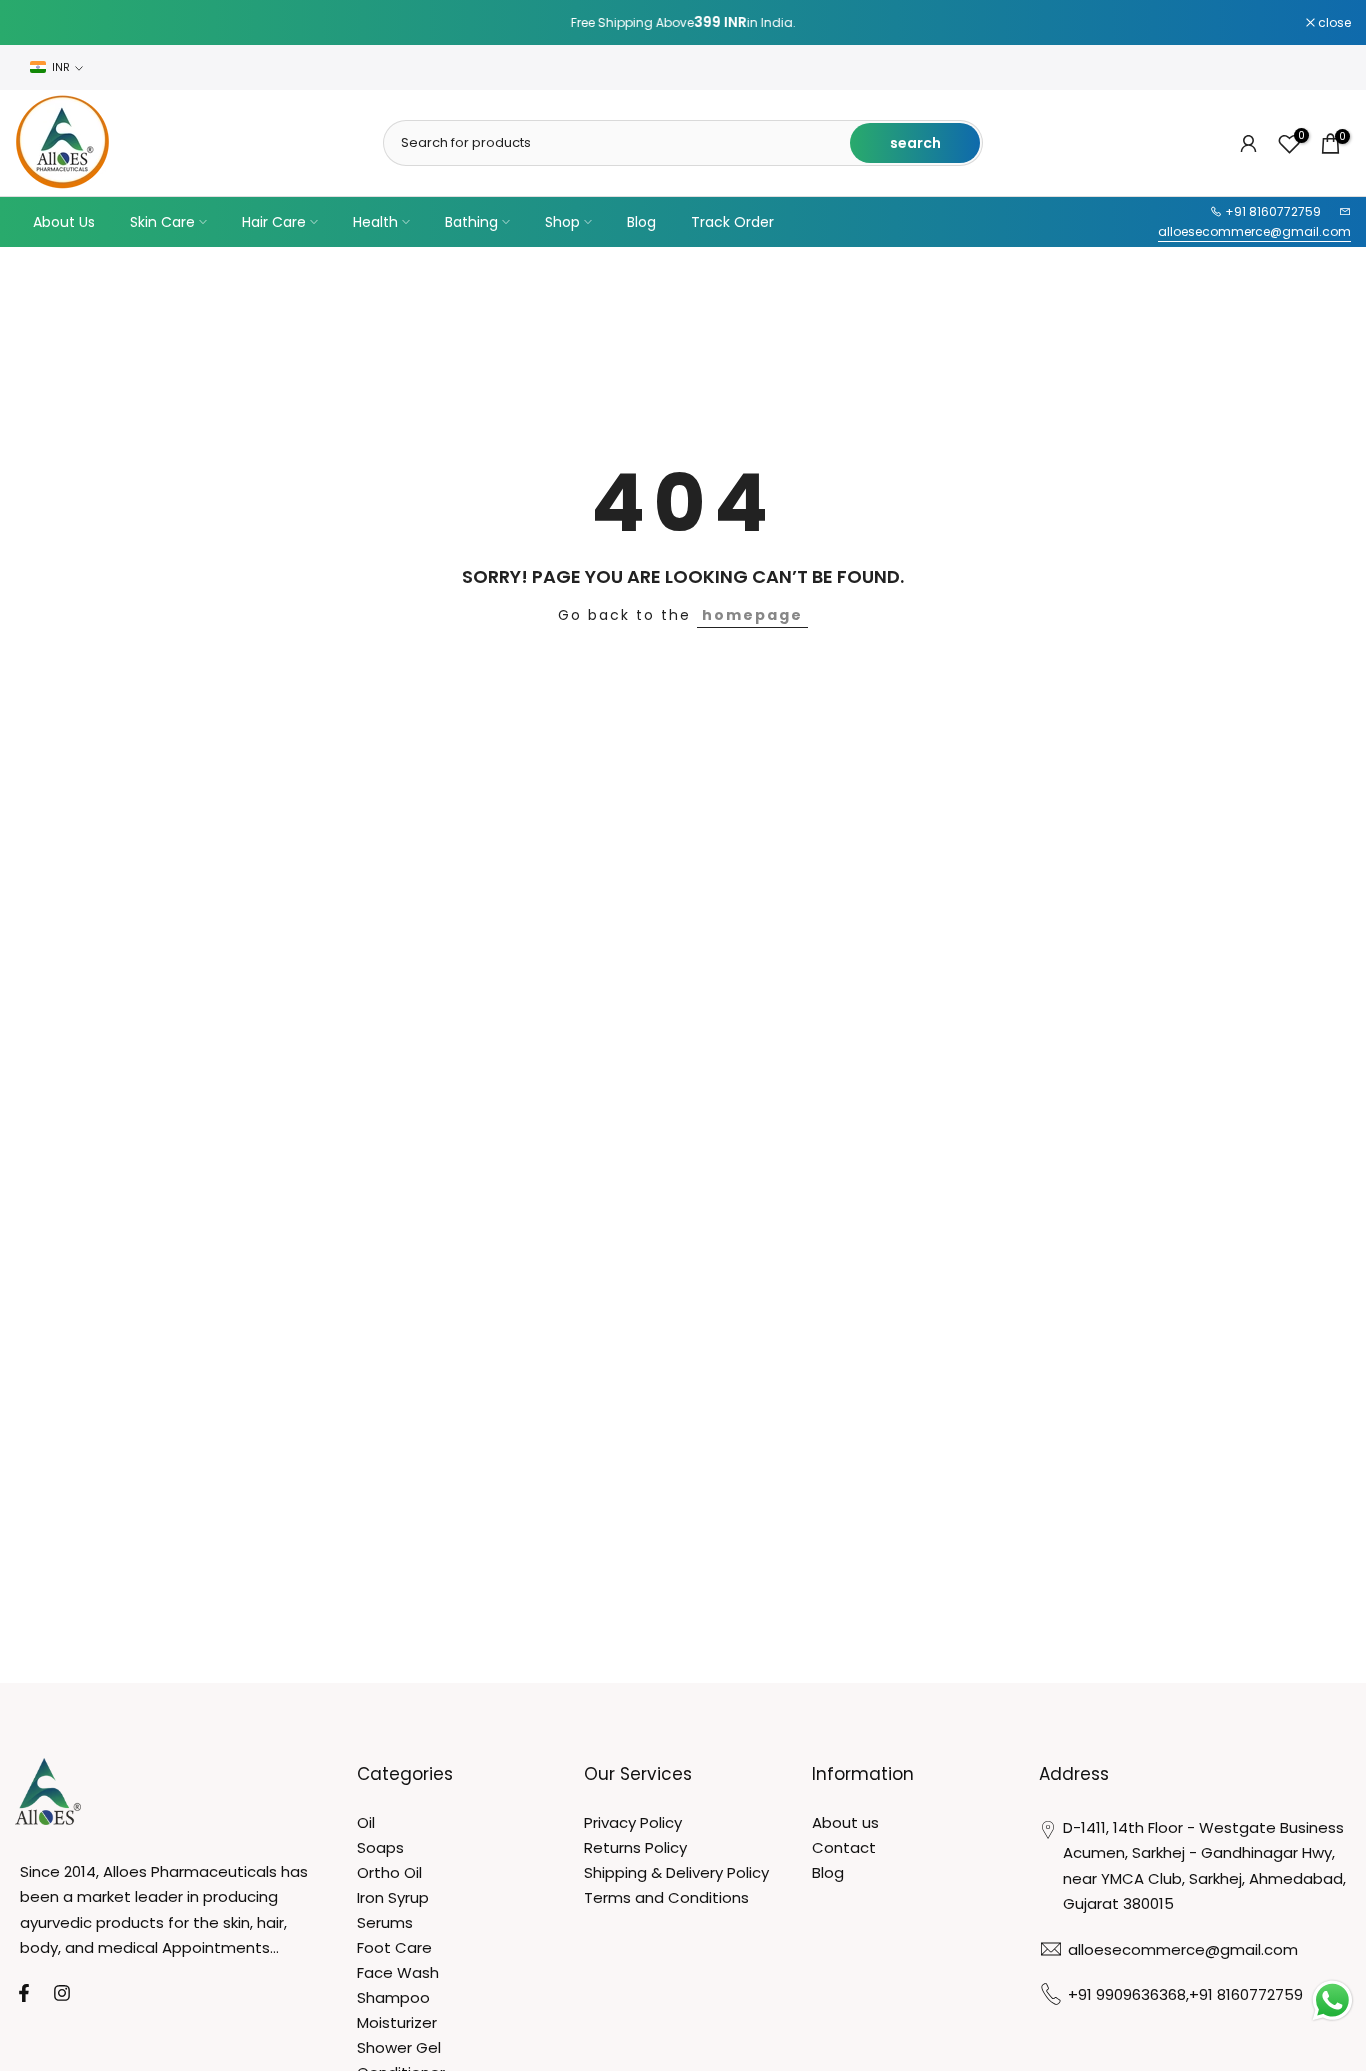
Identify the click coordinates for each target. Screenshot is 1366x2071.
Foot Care (394, 1947)
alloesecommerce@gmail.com (1254, 231)
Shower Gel (399, 2047)
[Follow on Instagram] (62, 1993)
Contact (844, 1847)
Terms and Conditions (666, 1897)
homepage (752, 615)
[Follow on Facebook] (24, 1993)
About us (845, 1822)
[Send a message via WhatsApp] (1332, 2000)
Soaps (380, 1847)
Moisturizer (397, 2022)
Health (375, 222)
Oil (366, 1822)
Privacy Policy (633, 1822)
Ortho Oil (389, 1872)
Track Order (732, 222)
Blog (641, 222)
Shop (562, 222)
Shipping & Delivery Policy (676, 1872)
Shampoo (393, 1997)
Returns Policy (635, 1847)
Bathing (471, 222)
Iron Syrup (393, 1897)
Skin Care (162, 222)
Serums (385, 1922)
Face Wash (398, 1972)
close (42, 23)
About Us (64, 222)
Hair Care (274, 222)
